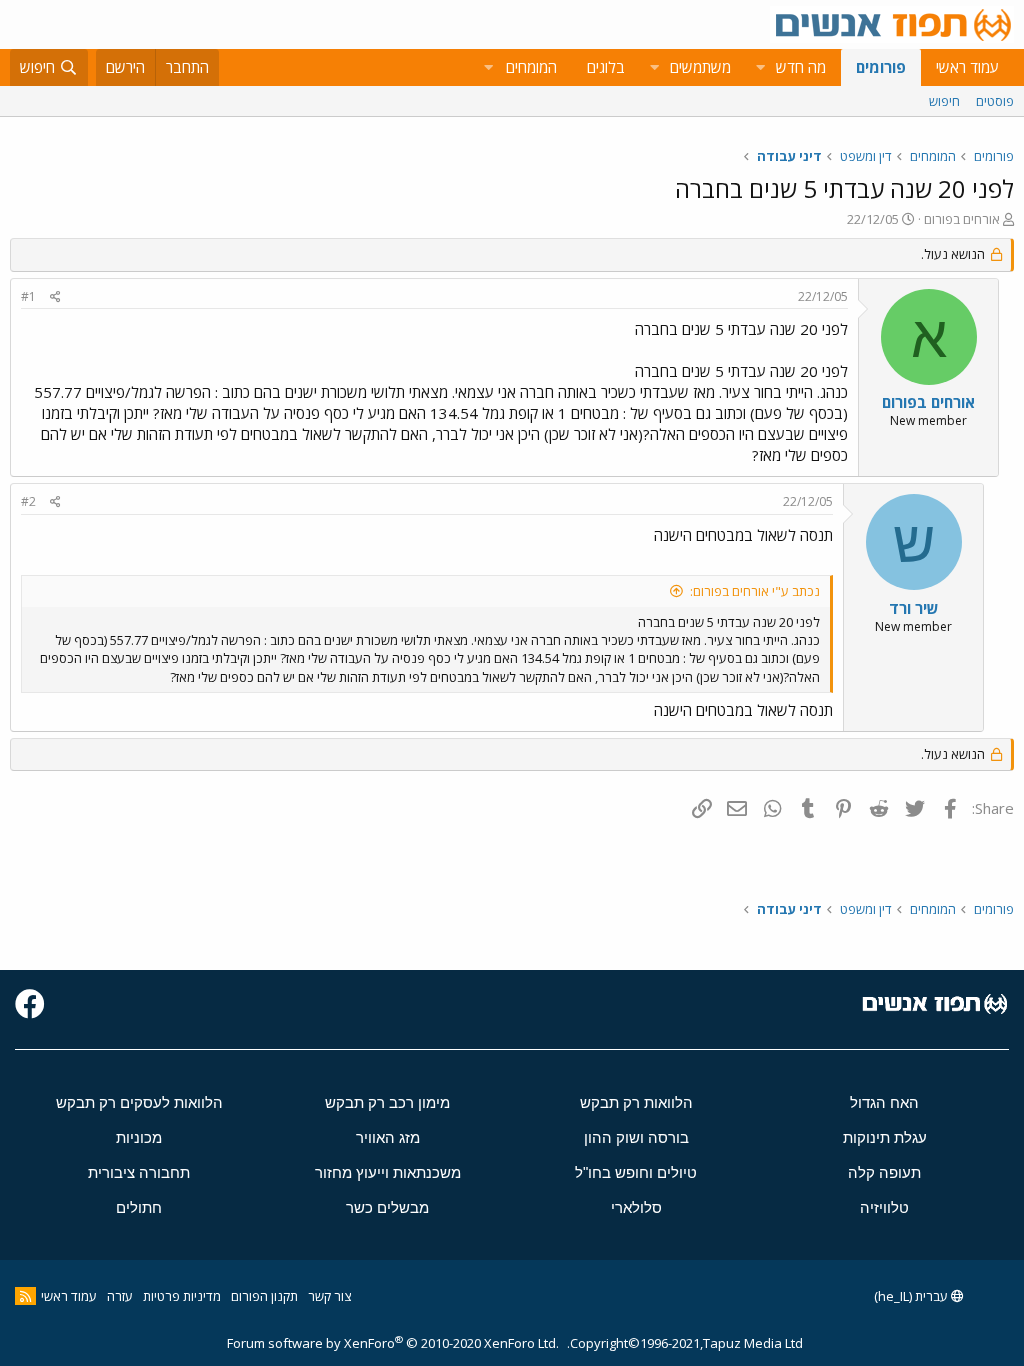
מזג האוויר (388, 1137)
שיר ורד (914, 608)
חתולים (139, 1207)
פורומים (881, 67)
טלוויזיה (884, 1207)
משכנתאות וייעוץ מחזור (388, 1172)
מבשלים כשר (387, 1207)
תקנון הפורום (264, 1296)
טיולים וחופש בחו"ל (636, 1172)
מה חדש (801, 67)
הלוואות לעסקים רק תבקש (139, 1102)
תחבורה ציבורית (139, 1172)
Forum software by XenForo (393, 1343)
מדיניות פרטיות (182, 1296)
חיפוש (944, 101)
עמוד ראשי (967, 67)
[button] (760, 67)
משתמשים (700, 67)
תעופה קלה (884, 1172)
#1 (28, 296)
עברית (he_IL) (912, 1296)
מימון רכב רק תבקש (387, 1102)
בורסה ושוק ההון (636, 1137)
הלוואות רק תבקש (636, 1102)
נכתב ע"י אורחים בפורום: (755, 591)
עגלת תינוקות (885, 1137)
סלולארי (636, 1207)
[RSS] (25, 1296)
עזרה (120, 1296)
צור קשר (329, 1296)
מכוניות (139, 1137)
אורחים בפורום (962, 219)
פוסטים (995, 101)
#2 (28, 501)
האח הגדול (884, 1102)
